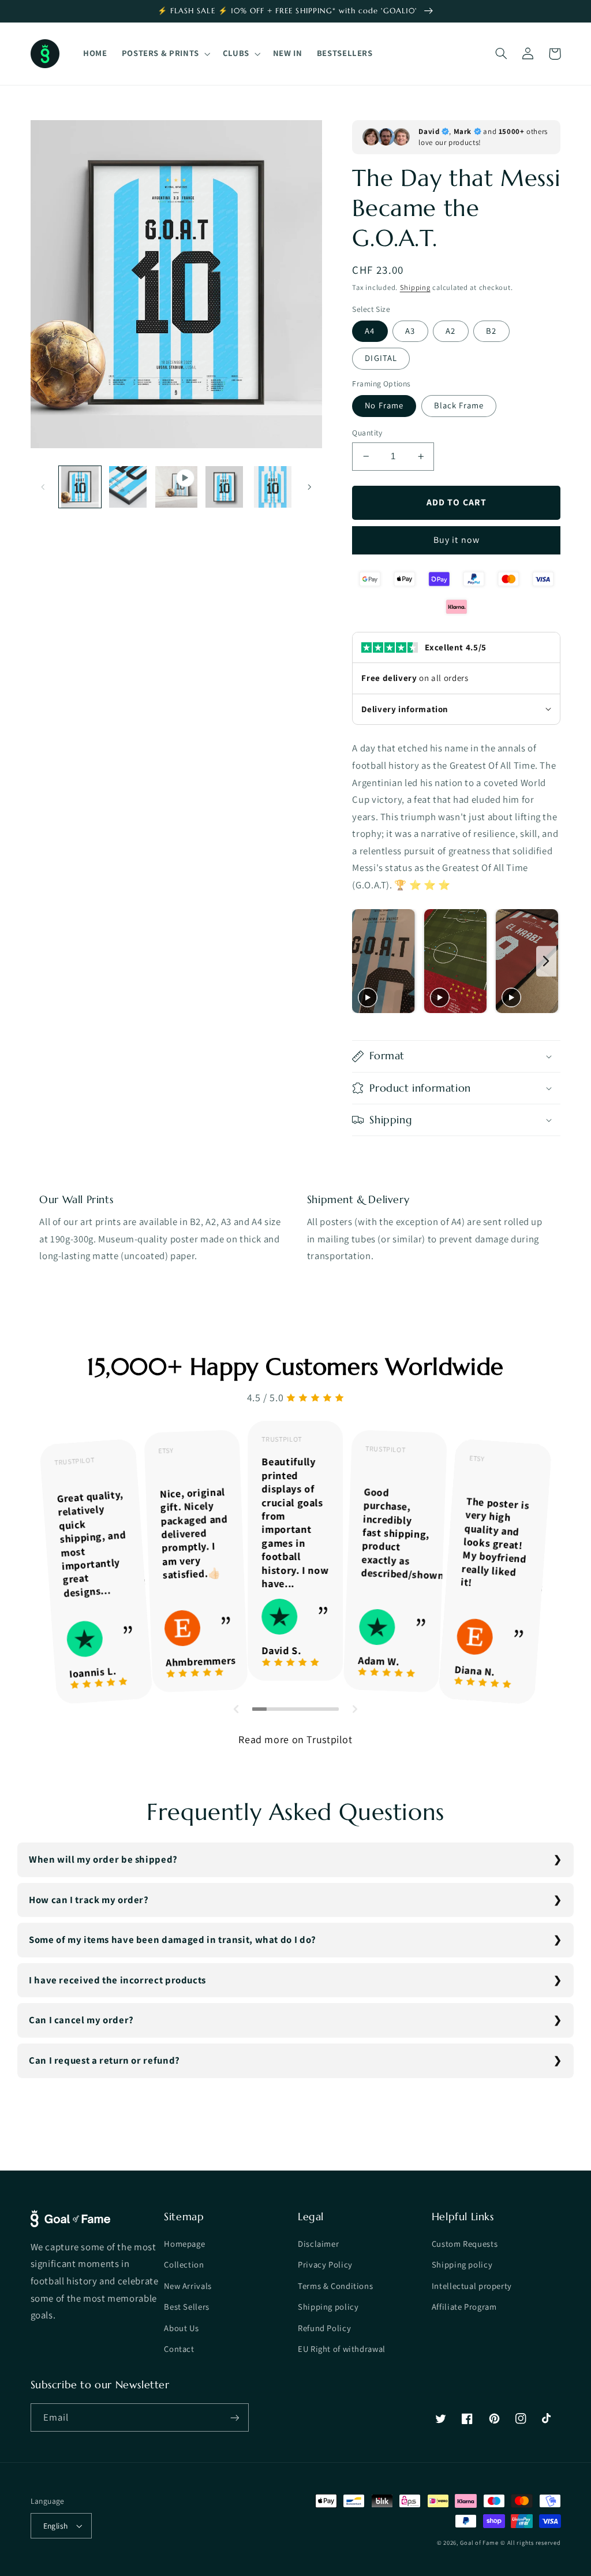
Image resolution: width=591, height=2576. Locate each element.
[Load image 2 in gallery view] (128, 487)
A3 (410, 331)
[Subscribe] (234, 2417)
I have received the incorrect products (117, 1980)
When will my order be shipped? (103, 1859)
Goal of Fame (479, 2543)
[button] (165, 54)
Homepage (184, 2244)
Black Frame (459, 405)
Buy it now (457, 540)
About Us (181, 2328)
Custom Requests (465, 2244)
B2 (491, 331)
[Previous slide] (364, 961)
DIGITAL (381, 358)
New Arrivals (188, 2286)
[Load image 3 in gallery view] (224, 487)
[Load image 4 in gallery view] (273, 487)
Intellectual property (472, 2286)
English (56, 2526)
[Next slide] (546, 961)
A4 (370, 331)
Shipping (415, 287)
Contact (179, 2349)
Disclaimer (318, 2244)
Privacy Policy (325, 2264)
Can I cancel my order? (81, 2020)
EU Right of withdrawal (342, 2349)
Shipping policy (328, 2307)
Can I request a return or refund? (104, 2060)
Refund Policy (324, 2328)
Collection (184, 2264)
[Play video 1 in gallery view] (176, 487)
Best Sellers (187, 2307)
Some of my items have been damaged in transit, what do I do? (173, 1940)
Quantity (367, 433)
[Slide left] (43, 487)
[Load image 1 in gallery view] (80, 487)
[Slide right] (309, 487)
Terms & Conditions (335, 2286)
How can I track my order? (89, 1900)
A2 (450, 331)
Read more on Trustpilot (295, 1739)
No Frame (384, 405)
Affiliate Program (464, 2307)
